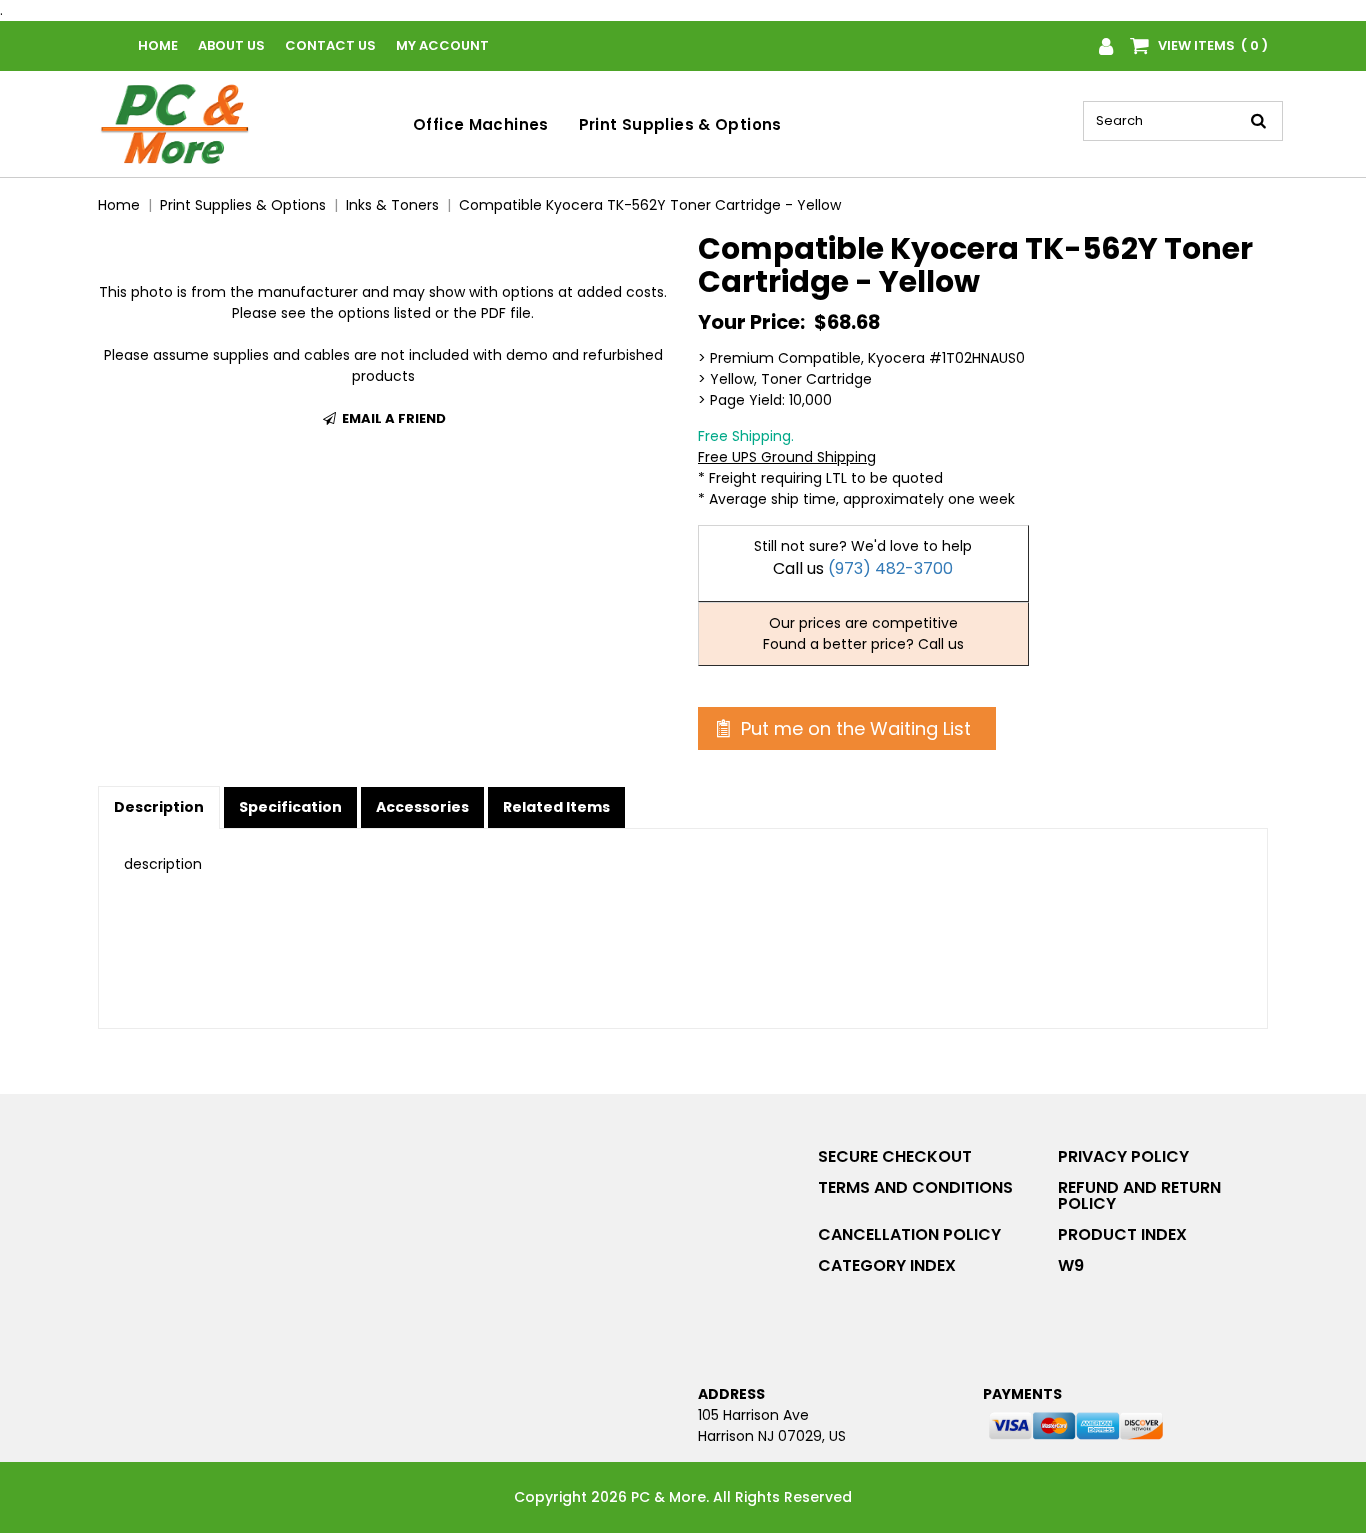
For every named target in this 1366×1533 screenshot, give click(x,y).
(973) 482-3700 (890, 568)
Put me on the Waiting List (853, 728)
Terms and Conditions (915, 1187)
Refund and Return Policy (1139, 1195)
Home (158, 45)
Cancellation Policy (909, 1234)
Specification (290, 807)
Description (159, 807)
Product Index (1122, 1234)
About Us (231, 45)
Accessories (422, 807)
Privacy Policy (1123, 1156)
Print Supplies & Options (680, 124)
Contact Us (330, 45)
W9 (1071, 1265)
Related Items (556, 807)
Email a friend (392, 418)
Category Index (887, 1265)
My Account (442, 45)
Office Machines (481, 124)
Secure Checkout (895, 1156)
